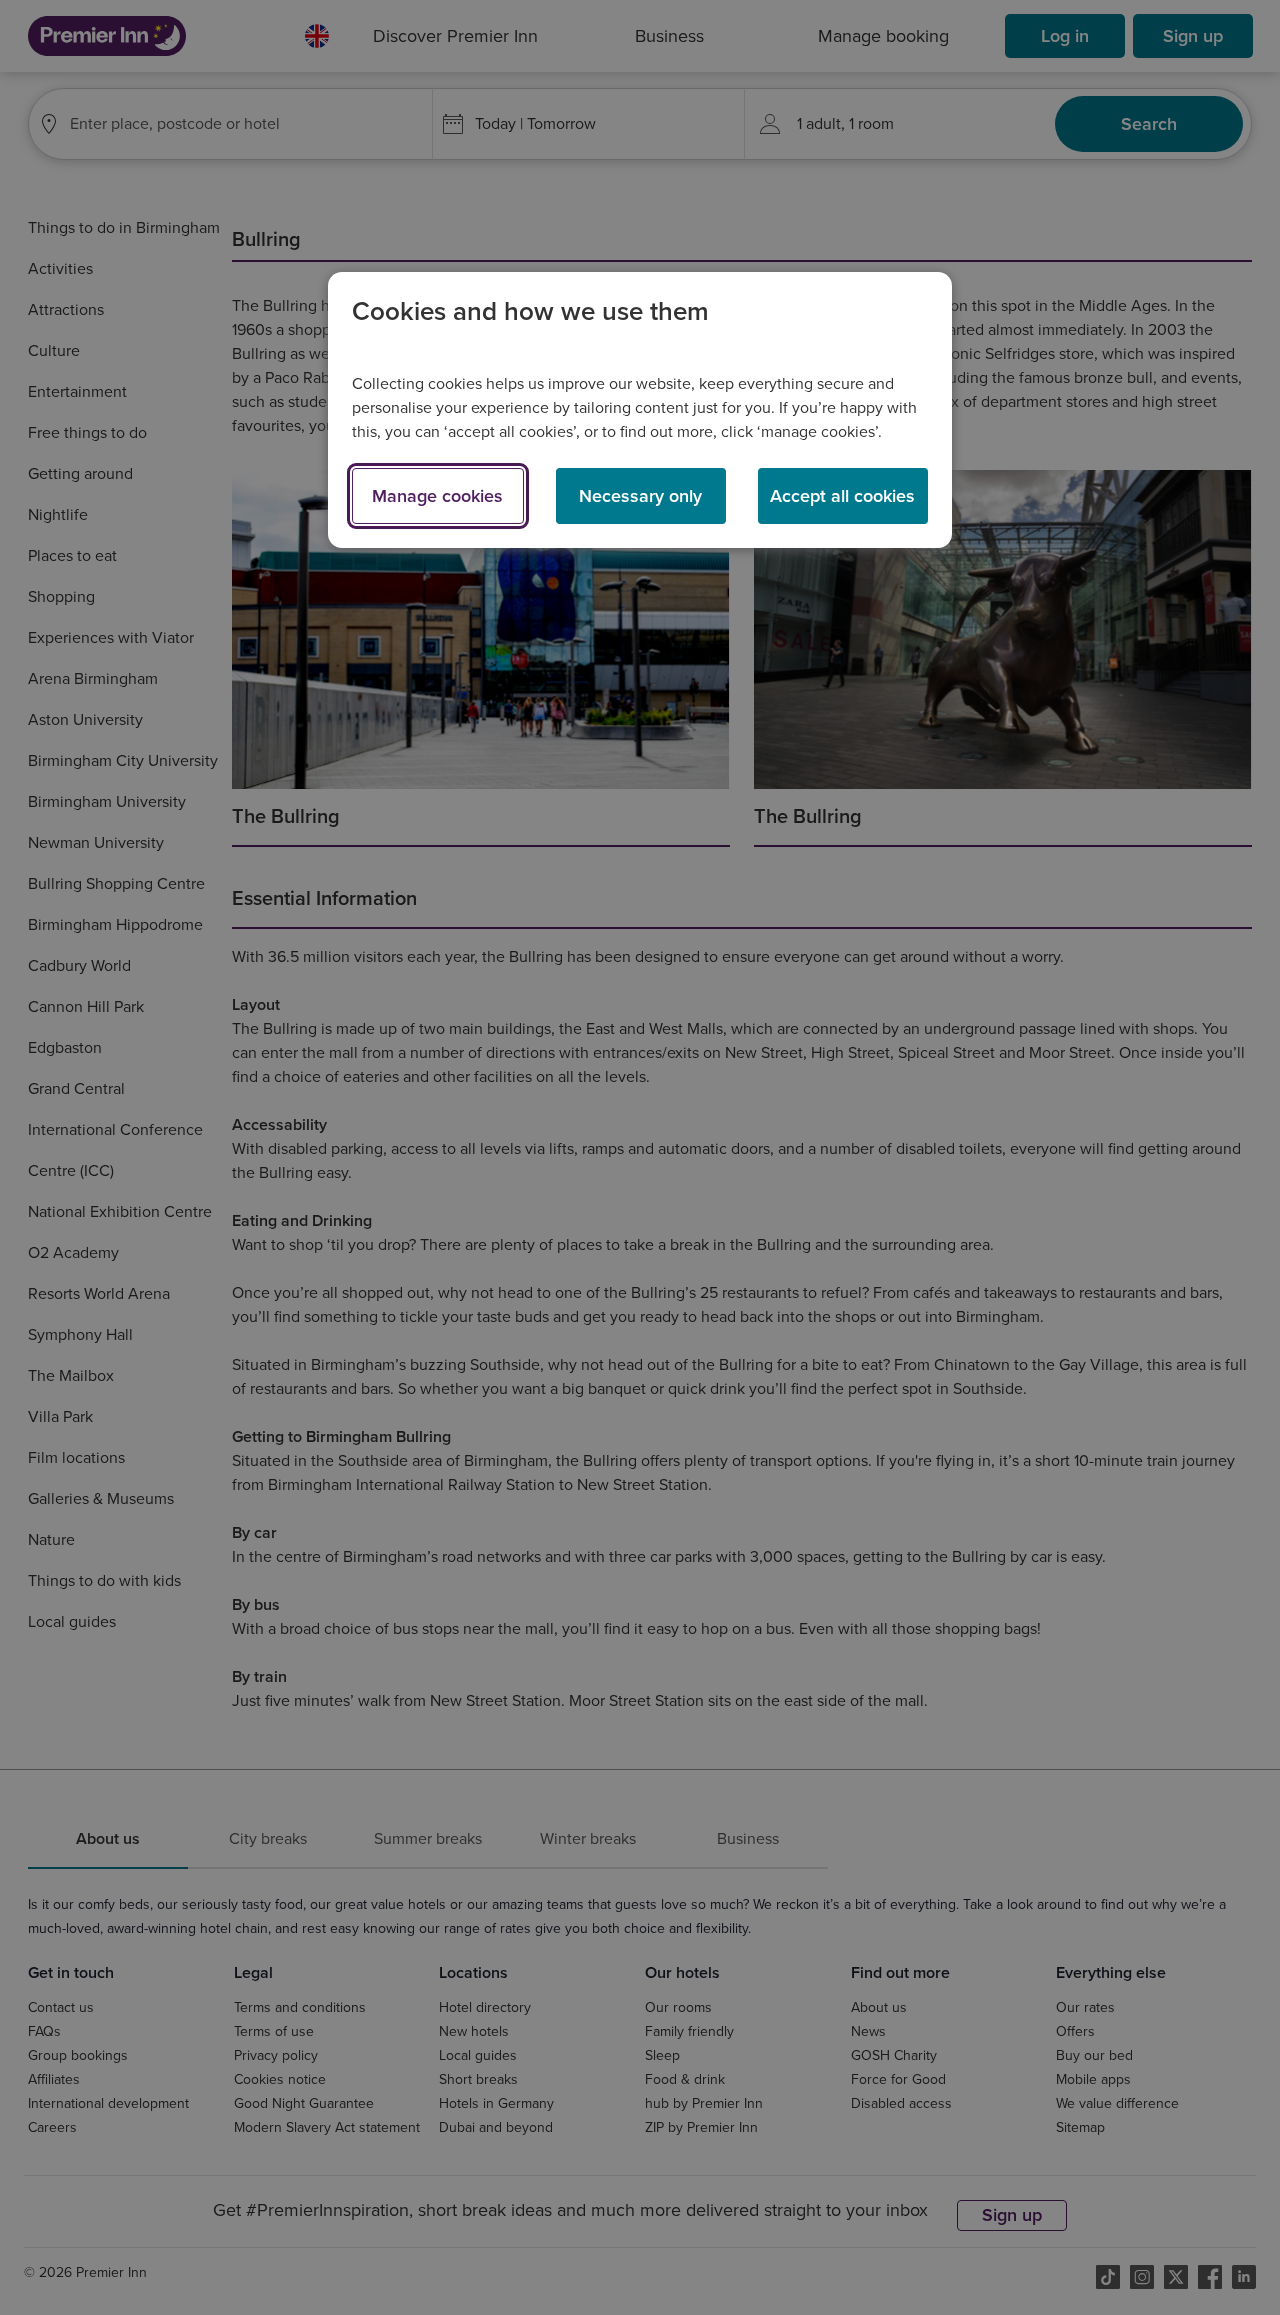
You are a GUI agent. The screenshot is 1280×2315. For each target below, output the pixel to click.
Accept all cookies (842, 496)
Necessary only (640, 496)
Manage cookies (437, 496)
